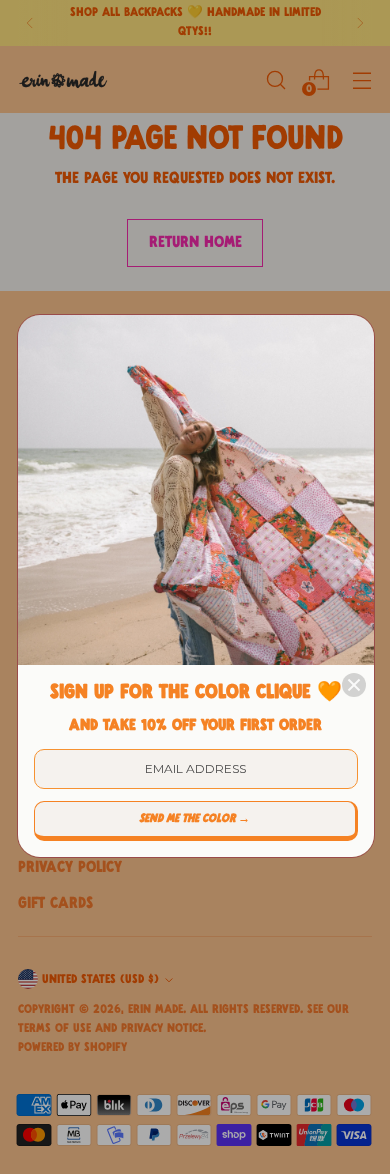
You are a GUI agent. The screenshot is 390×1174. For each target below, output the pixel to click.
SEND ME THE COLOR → (194, 819)
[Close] (354, 685)
